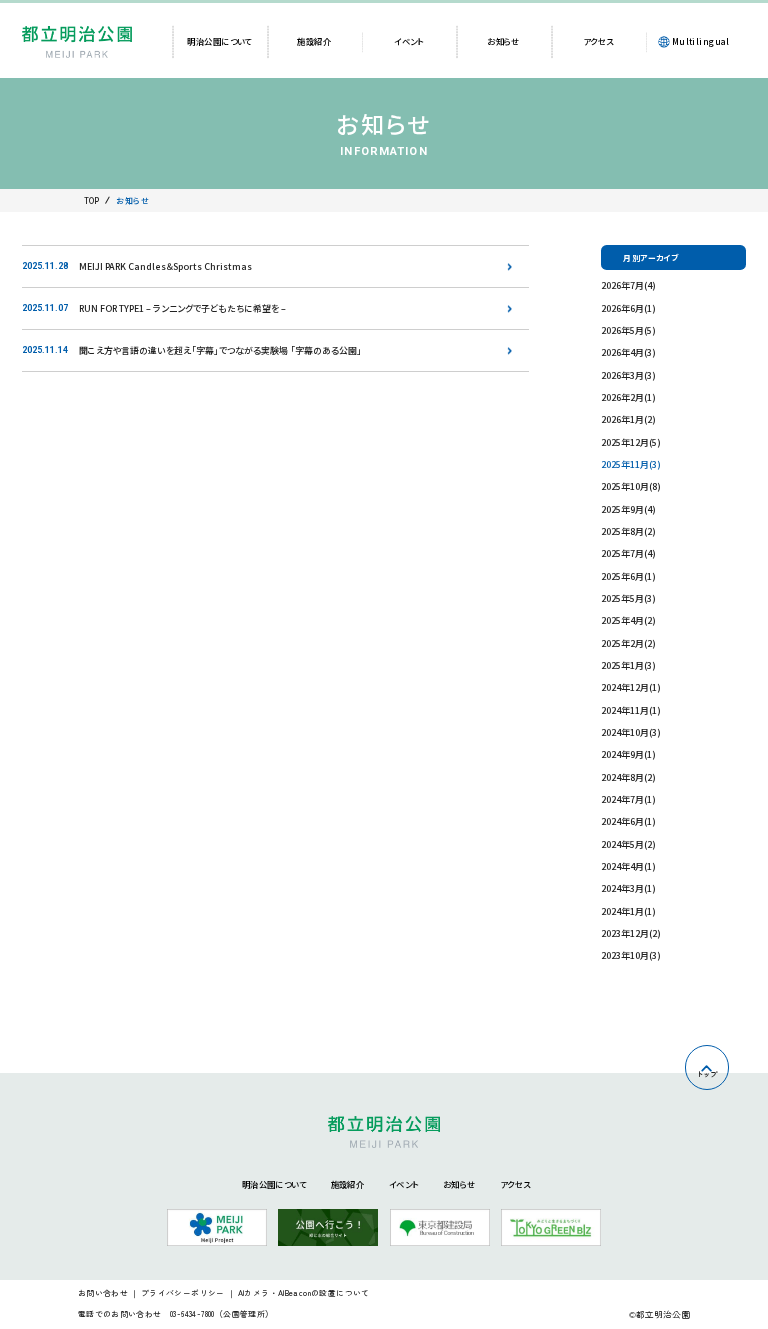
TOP (92, 200)
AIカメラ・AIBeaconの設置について (304, 1293)
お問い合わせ (103, 1293)
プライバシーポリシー (183, 1293)
